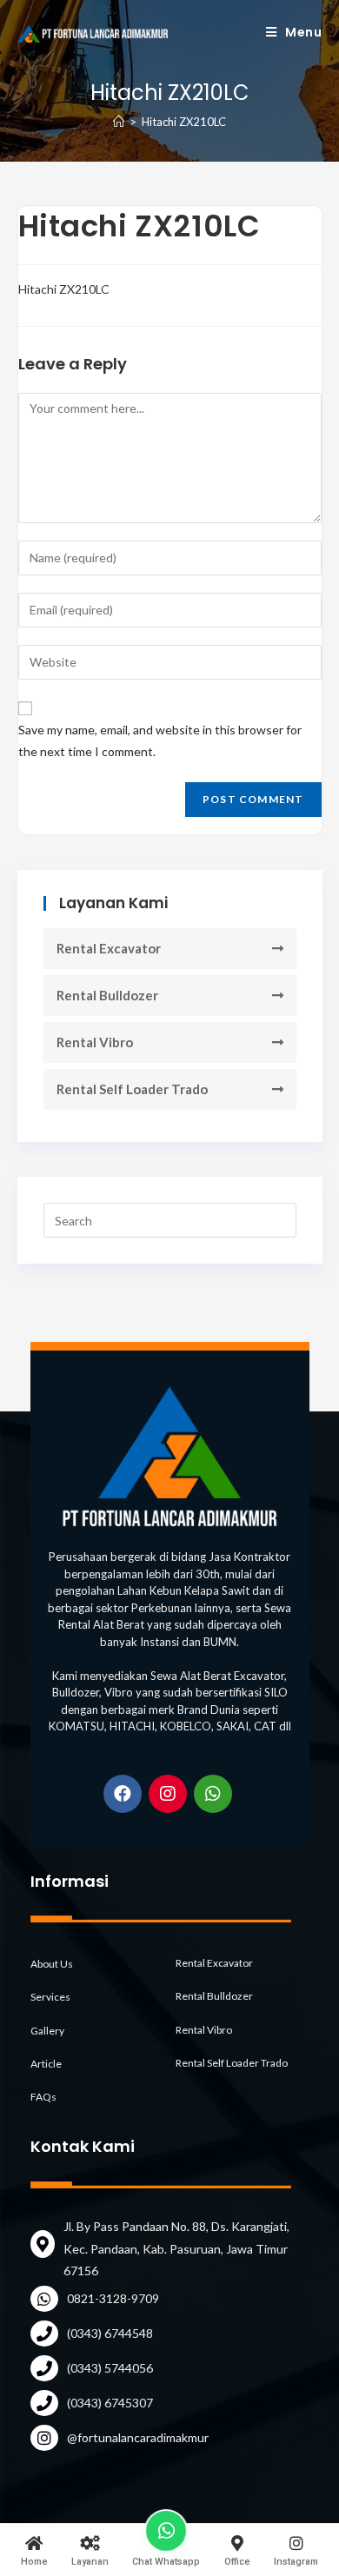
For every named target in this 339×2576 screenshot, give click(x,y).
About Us (52, 1964)
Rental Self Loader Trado (132, 1089)
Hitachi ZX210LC (64, 289)
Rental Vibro (95, 1042)
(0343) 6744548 (110, 2333)
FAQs (43, 2097)
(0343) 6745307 (110, 2403)
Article (46, 2064)
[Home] (119, 122)
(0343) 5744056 (110, 2368)
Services (50, 1997)
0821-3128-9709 (113, 2298)
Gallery (47, 2031)
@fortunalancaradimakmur (138, 2437)
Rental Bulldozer (107, 995)
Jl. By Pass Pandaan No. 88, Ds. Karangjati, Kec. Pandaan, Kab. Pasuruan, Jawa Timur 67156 (176, 2248)
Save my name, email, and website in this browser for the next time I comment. (160, 740)
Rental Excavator (109, 948)
